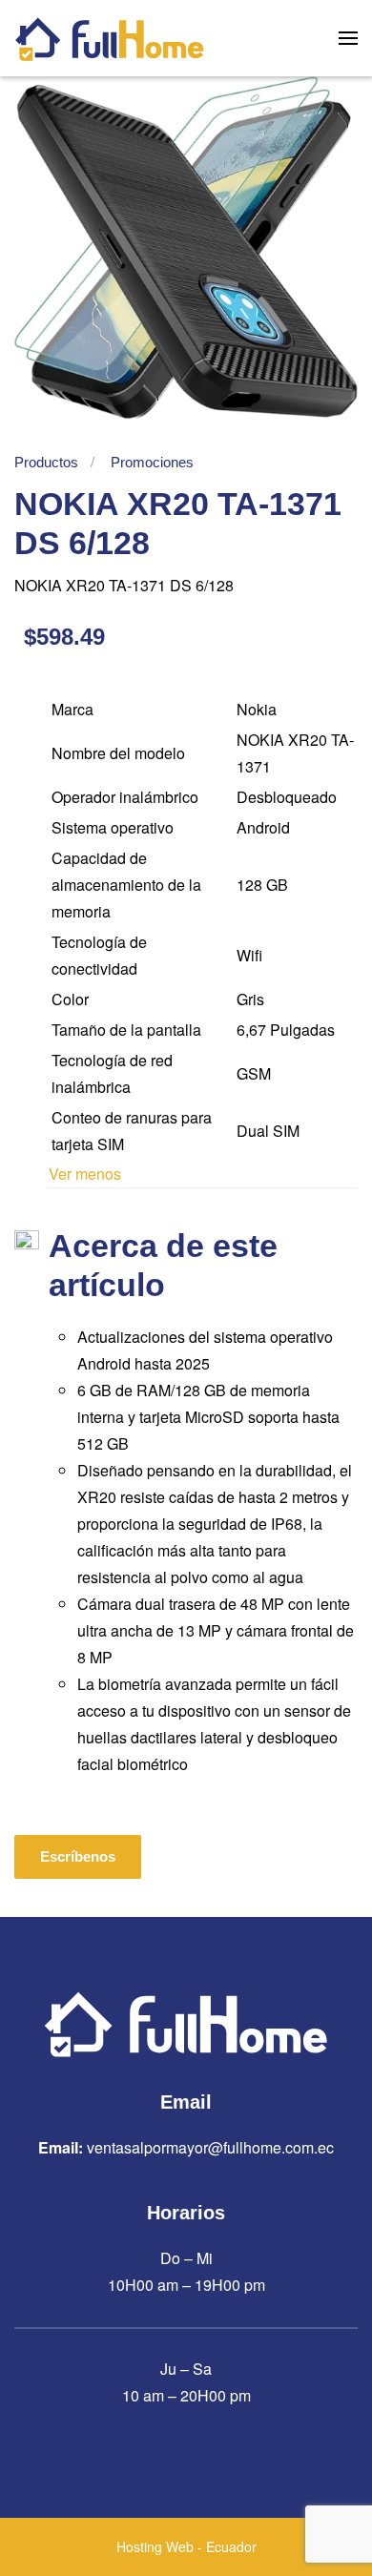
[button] (348, 38)
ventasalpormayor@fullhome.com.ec (210, 2147)
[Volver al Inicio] (110, 38)
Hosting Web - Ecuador (186, 2546)
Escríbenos (78, 1856)
